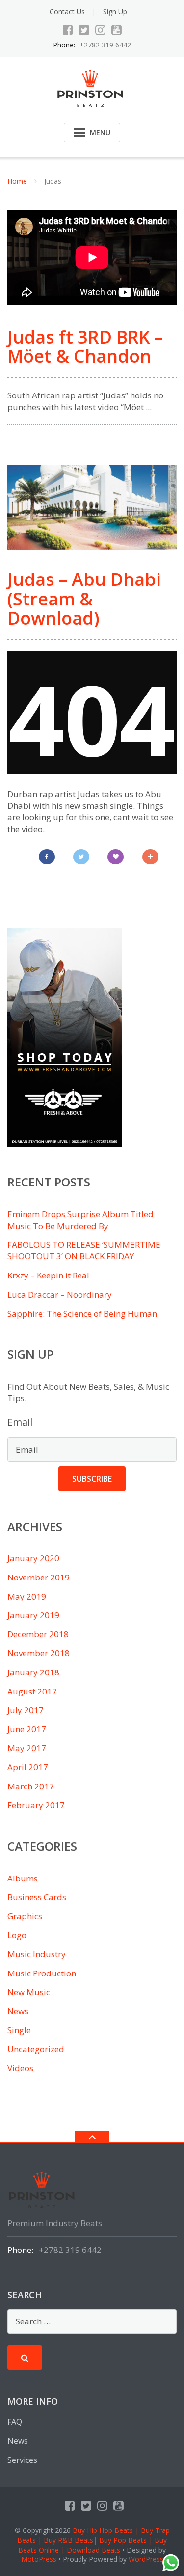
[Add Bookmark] (150, 857)
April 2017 (28, 1767)
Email (20, 1422)
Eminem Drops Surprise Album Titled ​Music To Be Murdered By (81, 1220)
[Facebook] (68, 30)
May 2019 (27, 1596)
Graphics (25, 1916)
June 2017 (27, 1729)
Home (17, 181)
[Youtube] (117, 30)
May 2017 (27, 1748)
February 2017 (36, 1805)
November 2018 (39, 1653)
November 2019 (39, 1577)
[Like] (116, 857)
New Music (29, 1992)
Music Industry (37, 1954)
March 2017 (31, 1786)
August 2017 (32, 1691)
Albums (23, 1878)
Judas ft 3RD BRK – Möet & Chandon (85, 347)
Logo (17, 1935)
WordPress (146, 2559)
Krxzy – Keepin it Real (48, 1275)
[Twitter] (84, 30)
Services (22, 2460)
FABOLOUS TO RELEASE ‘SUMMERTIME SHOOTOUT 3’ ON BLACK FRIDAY (84, 1250)
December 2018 (38, 1634)
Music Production (42, 1973)
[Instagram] (100, 30)
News (18, 2011)
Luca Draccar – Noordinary (60, 1294)
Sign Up (115, 12)
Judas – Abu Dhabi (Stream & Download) (84, 599)
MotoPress (39, 2559)
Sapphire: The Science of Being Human (82, 1313)
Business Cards (37, 1897)
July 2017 (26, 1710)
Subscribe (92, 1479)
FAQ (15, 2422)
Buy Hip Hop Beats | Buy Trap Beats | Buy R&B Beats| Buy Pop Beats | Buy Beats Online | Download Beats (93, 2540)
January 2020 (33, 1558)
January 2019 (33, 1615)
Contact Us (67, 12)
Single (19, 2030)
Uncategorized (36, 2049)
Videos (20, 2068)
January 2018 (33, 1672)
